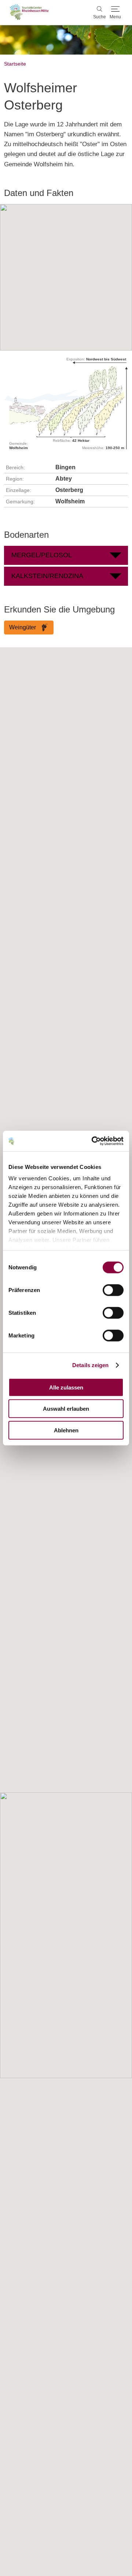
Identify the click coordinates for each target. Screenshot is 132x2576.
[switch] (113, 1290)
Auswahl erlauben (66, 1409)
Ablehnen (66, 1430)
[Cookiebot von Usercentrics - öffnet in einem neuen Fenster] (93, 1141)
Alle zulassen (66, 1387)
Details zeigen (90, 1365)
